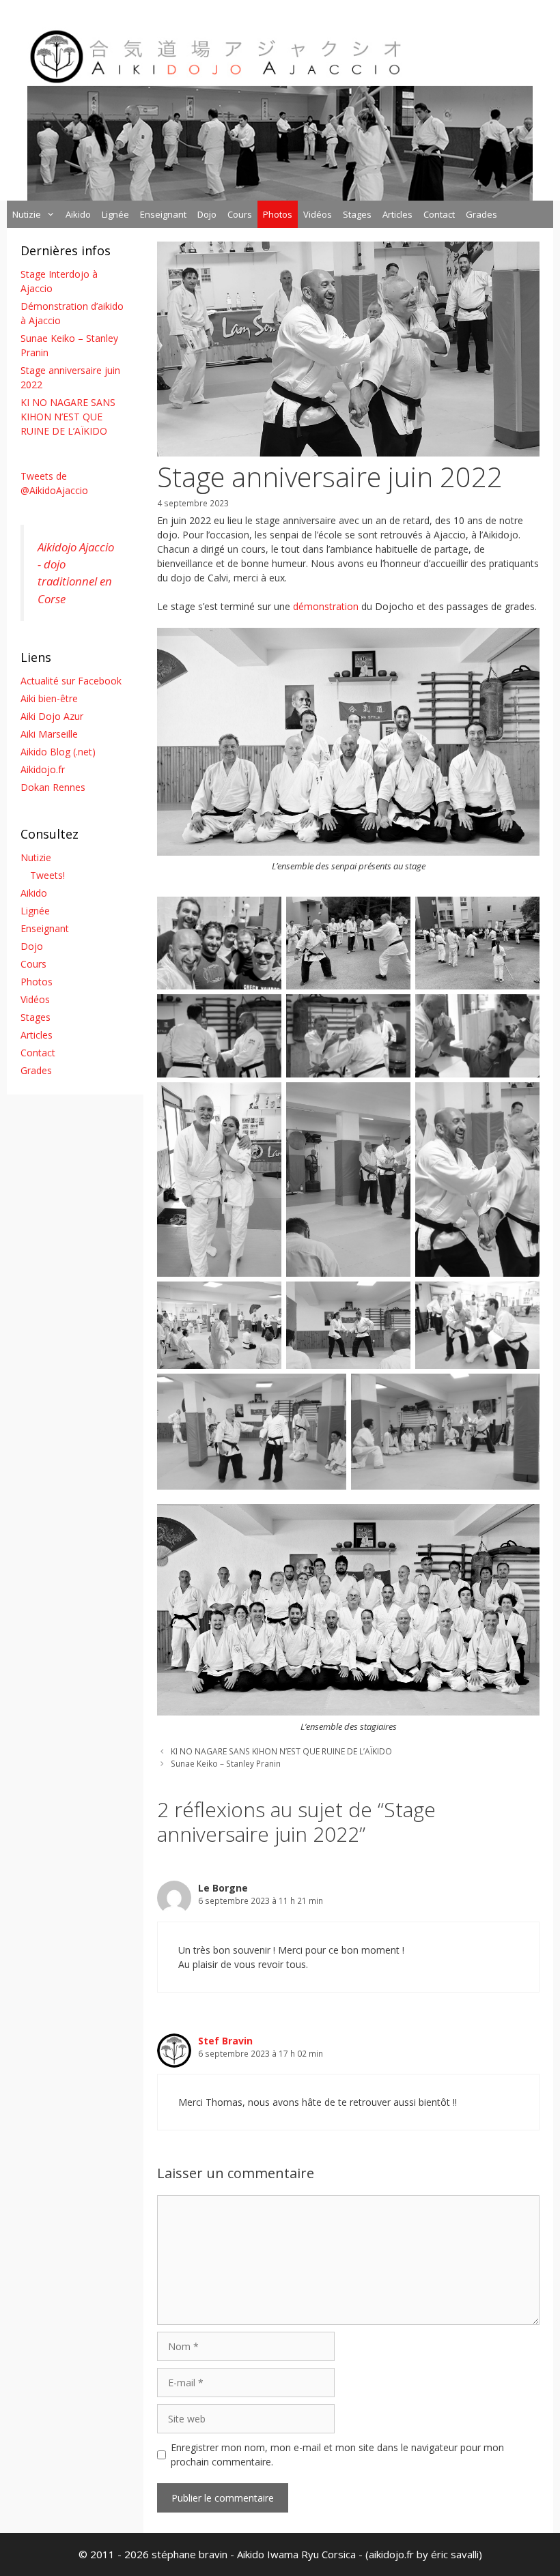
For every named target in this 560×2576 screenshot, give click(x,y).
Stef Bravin (225, 2041)
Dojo (207, 214)
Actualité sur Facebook (71, 681)
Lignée (115, 214)
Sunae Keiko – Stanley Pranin (226, 1763)
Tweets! (47, 875)
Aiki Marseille (49, 734)
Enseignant (163, 214)
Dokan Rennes (53, 787)
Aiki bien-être (49, 698)
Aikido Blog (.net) (58, 752)
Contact (439, 214)
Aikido (78, 214)
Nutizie (27, 214)
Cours (240, 214)
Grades (481, 214)
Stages (357, 214)
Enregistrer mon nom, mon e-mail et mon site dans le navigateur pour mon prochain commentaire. (337, 2455)
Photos (278, 214)
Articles (397, 214)
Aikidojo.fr (43, 769)
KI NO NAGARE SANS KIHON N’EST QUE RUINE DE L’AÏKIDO (281, 1751)
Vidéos (318, 214)
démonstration (326, 606)
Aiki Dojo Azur (52, 716)
